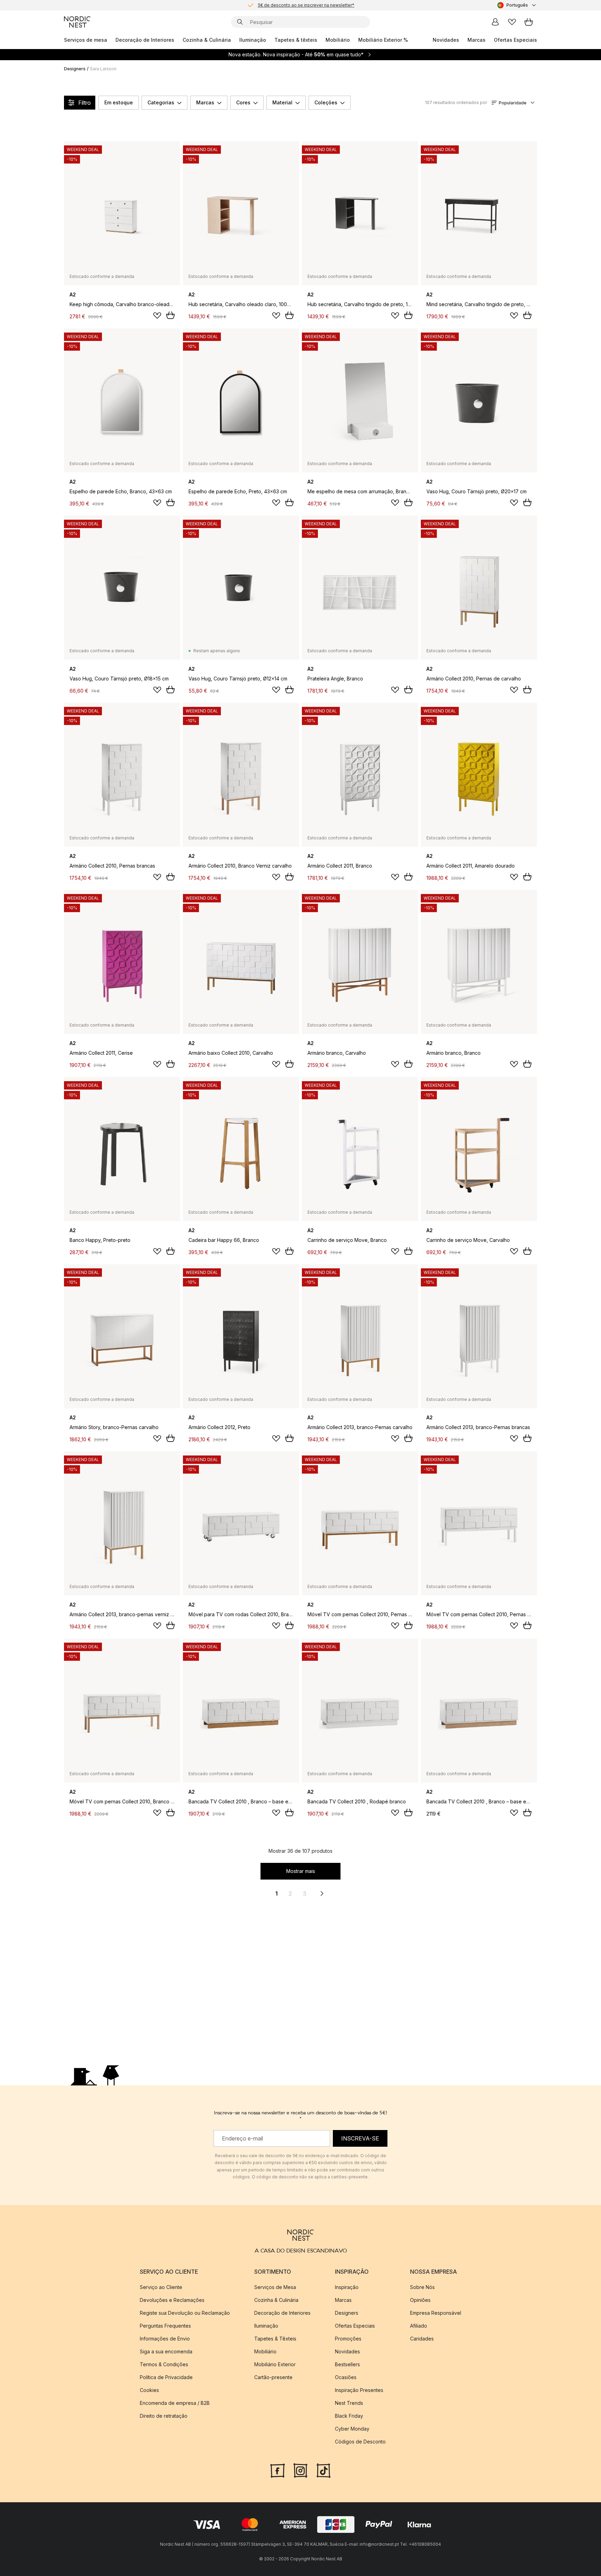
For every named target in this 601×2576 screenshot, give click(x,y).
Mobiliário (338, 40)
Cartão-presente (273, 2377)
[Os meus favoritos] (512, 22)
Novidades (446, 40)
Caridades (422, 2339)
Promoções (348, 2339)
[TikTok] (323, 2470)
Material (282, 102)
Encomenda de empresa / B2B (175, 2403)
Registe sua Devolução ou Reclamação (185, 2313)
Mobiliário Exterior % (383, 40)
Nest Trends (349, 2403)
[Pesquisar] (240, 22)
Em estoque (119, 102)
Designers (75, 69)
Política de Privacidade (166, 2377)
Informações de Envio (165, 2339)
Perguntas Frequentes (165, 2326)
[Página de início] (77, 22)
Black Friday (349, 2416)
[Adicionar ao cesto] (170, 315)
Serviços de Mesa (275, 2287)
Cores (243, 102)
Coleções (326, 102)
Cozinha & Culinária (207, 40)
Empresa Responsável (436, 2313)
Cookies (149, 2390)
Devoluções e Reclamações (172, 2300)
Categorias (161, 102)
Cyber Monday (352, 2429)
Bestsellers (347, 2364)
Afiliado (419, 2326)
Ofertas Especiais (515, 40)
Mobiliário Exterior (275, 2364)
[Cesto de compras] (529, 22)
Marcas (476, 40)
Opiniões (420, 2300)
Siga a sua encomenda (166, 2351)
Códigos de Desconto (360, 2442)
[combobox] (517, 5)
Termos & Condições (164, 2364)
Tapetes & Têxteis (275, 2339)
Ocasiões (346, 2377)
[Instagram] (300, 2470)
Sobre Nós (422, 2287)
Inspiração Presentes (359, 2390)
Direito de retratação (164, 2416)
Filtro (85, 103)
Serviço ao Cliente (161, 2287)
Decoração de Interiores (145, 40)
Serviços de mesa (86, 40)
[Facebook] (278, 2470)
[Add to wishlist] (157, 316)
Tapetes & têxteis (296, 40)
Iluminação (253, 40)
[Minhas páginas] (495, 22)
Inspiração (347, 2287)
